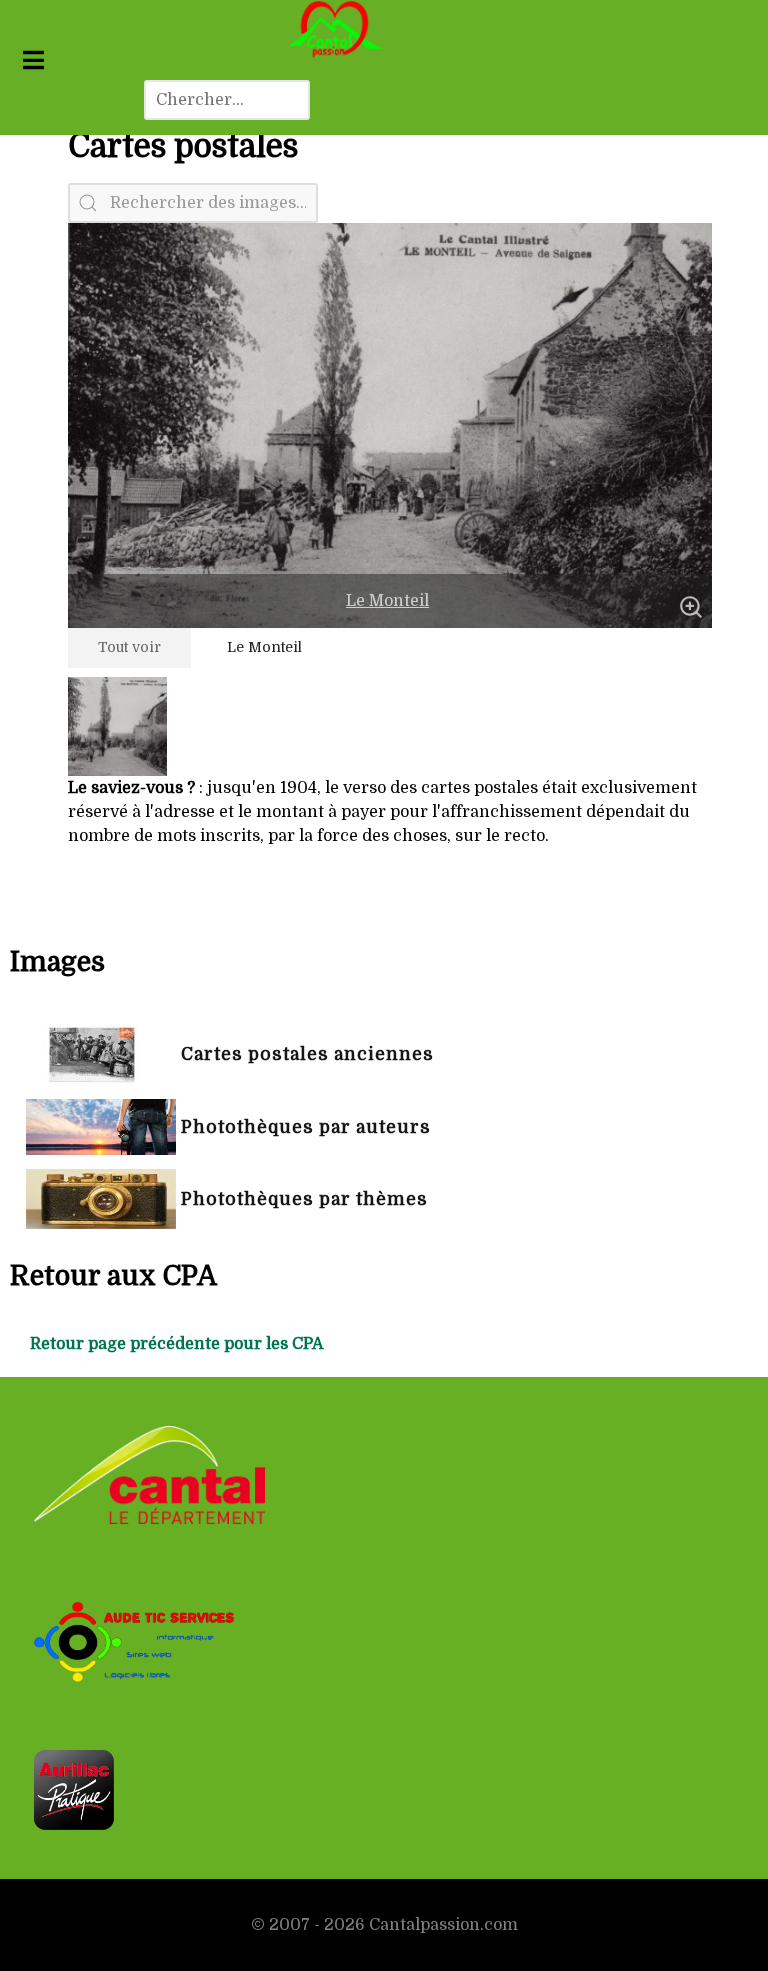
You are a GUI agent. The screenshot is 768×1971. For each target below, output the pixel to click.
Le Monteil (387, 601)
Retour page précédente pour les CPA (177, 1344)
